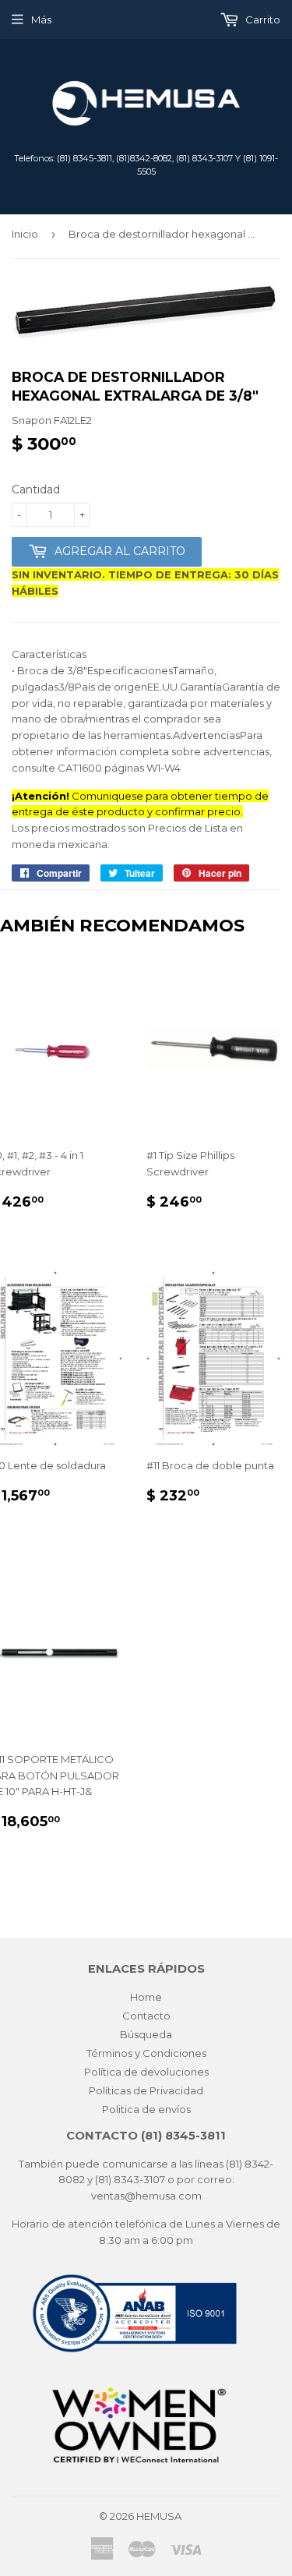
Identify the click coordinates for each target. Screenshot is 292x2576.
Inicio (25, 234)
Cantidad (36, 489)
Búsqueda (146, 2034)
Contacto (146, 2016)
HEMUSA (159, 2516)
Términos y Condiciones (146, 2053)
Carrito (262, 19)
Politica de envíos (146, 2109)
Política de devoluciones (146, 2072)
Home (146, 1997)
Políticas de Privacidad (146, 2090)
